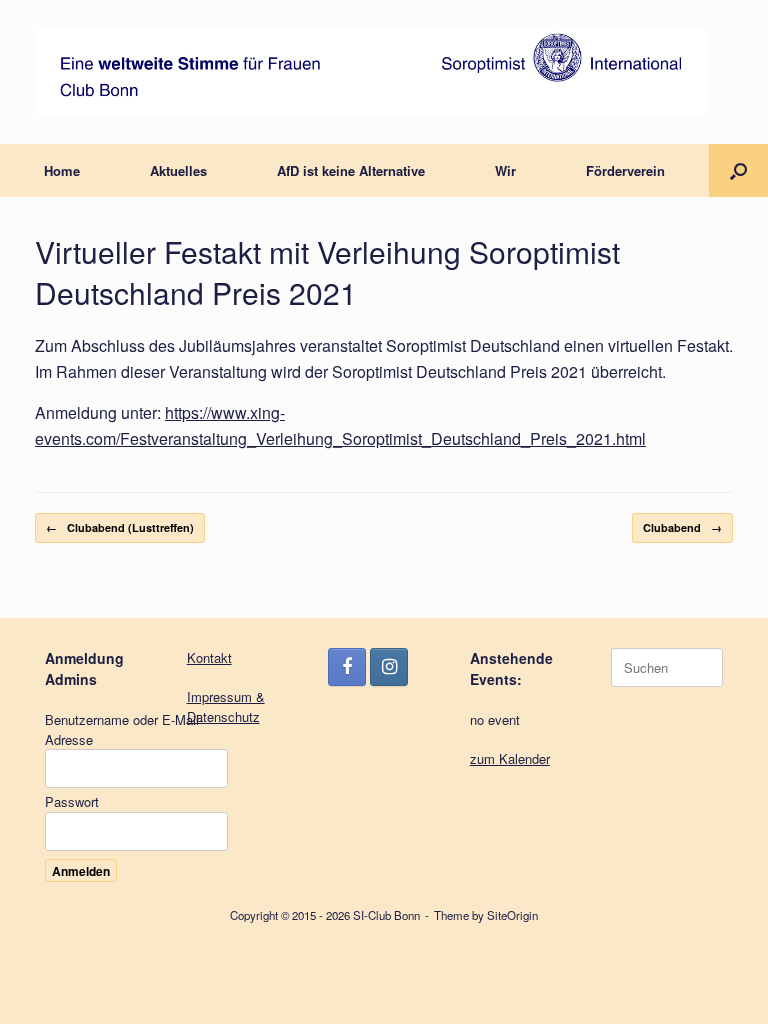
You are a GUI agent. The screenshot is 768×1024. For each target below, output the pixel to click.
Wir (505, 170)
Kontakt (209, 657)
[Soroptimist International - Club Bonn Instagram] (389, 667)
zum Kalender (510, 758)
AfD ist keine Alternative (351, 170)
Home (62, 170)
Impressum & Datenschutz (226, 706)
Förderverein (625, 170)
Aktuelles (178, 170)
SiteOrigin (512, 915)
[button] (738, 170)
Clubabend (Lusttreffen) (120, 527)
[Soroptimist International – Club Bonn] (371, 72)
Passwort (72, 801)
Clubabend (682, 527)
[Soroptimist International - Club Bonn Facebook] (347, 667)
